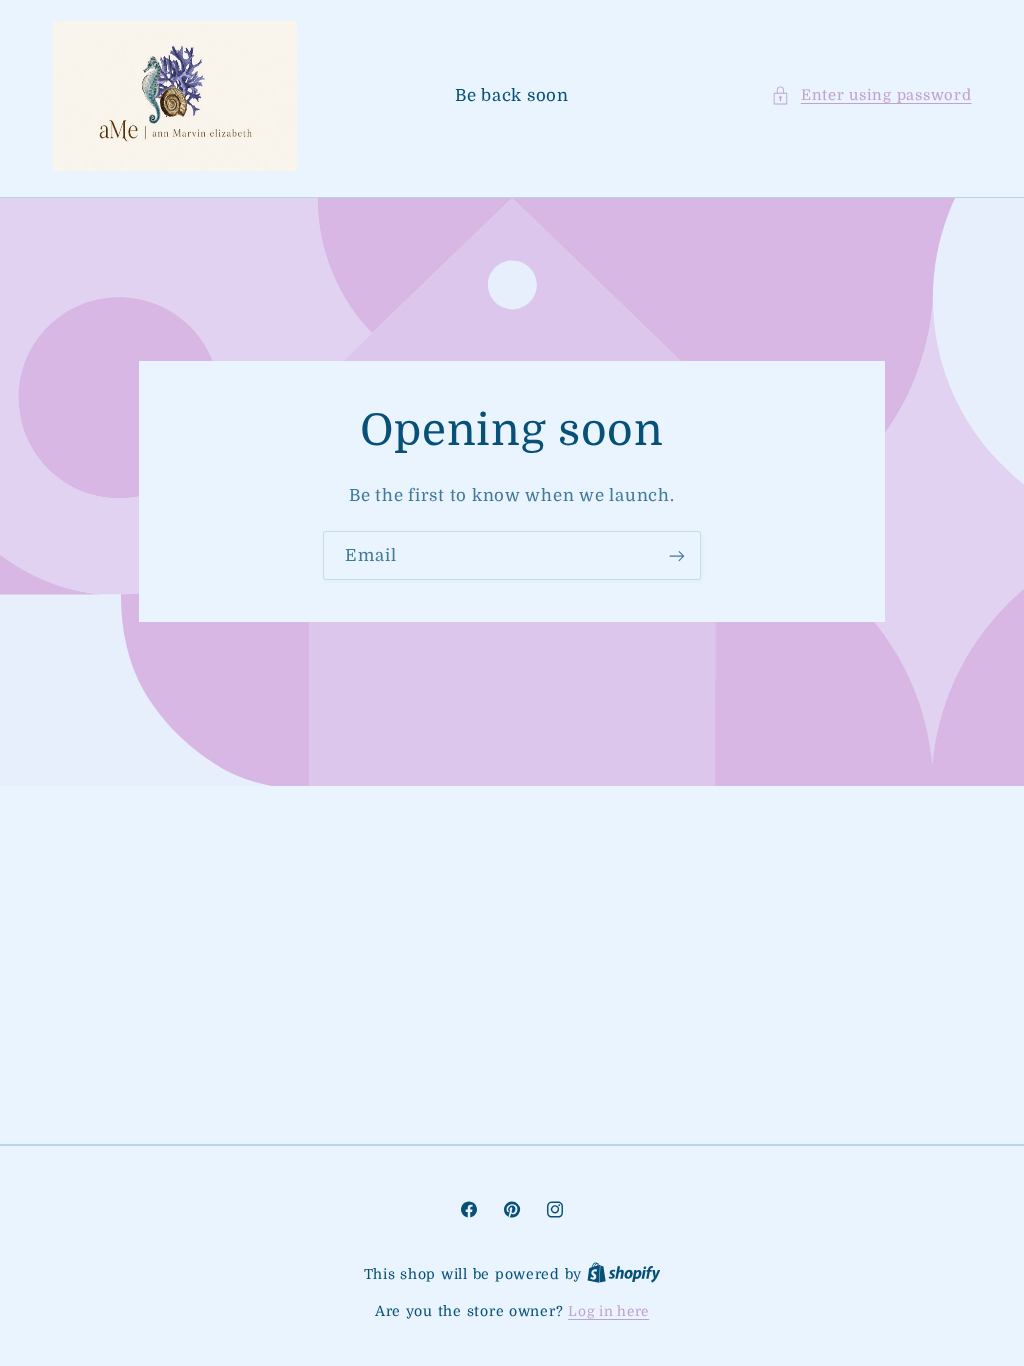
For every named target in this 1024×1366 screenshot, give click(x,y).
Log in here (608, 1311)
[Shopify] (624, 1274)
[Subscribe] (677, 555)
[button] (871, 96)
